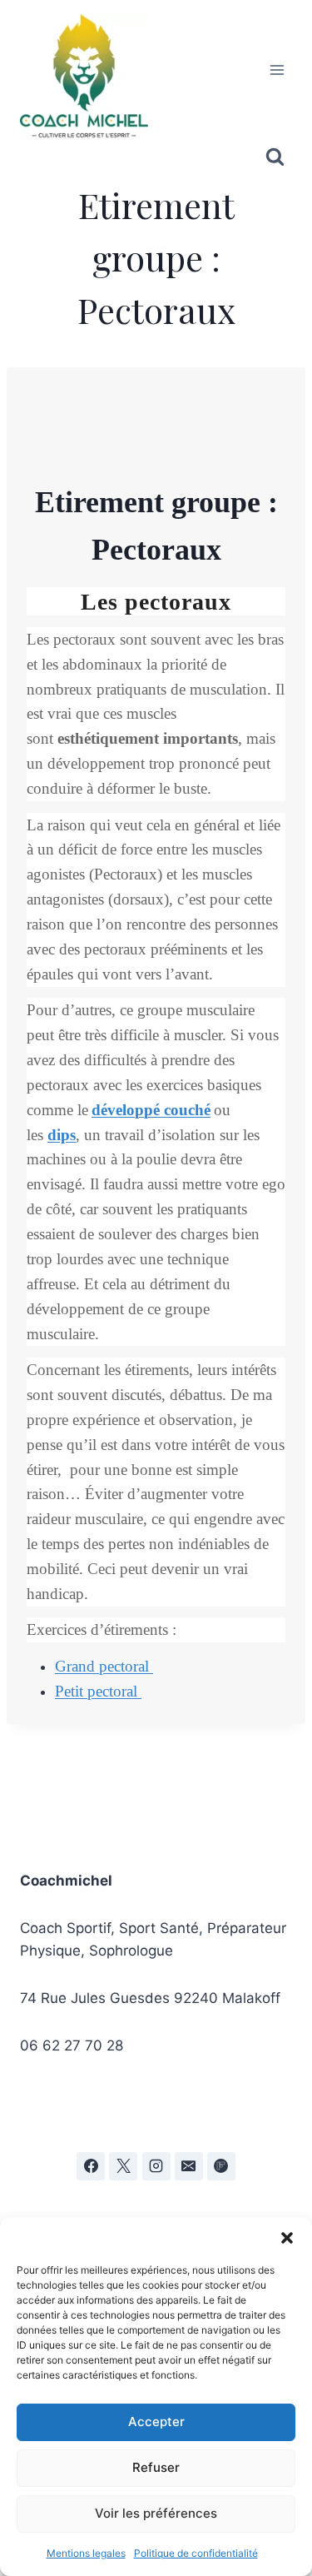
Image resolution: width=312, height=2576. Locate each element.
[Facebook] (91, 2166)
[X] (123, 2166)
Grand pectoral (104, 1666)
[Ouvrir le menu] (277, 70)
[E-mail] (189, 2166)
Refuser (156, 2467)
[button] (287, 2238)
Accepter (156, 2422)
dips (62, 1135)
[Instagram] (156, 2166)
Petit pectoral (98, 1691)
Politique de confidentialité (196, 2553)
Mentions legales (86, 2553)
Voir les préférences (156, 2513)
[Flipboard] (221, 2166)
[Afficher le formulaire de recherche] (275, 157)
